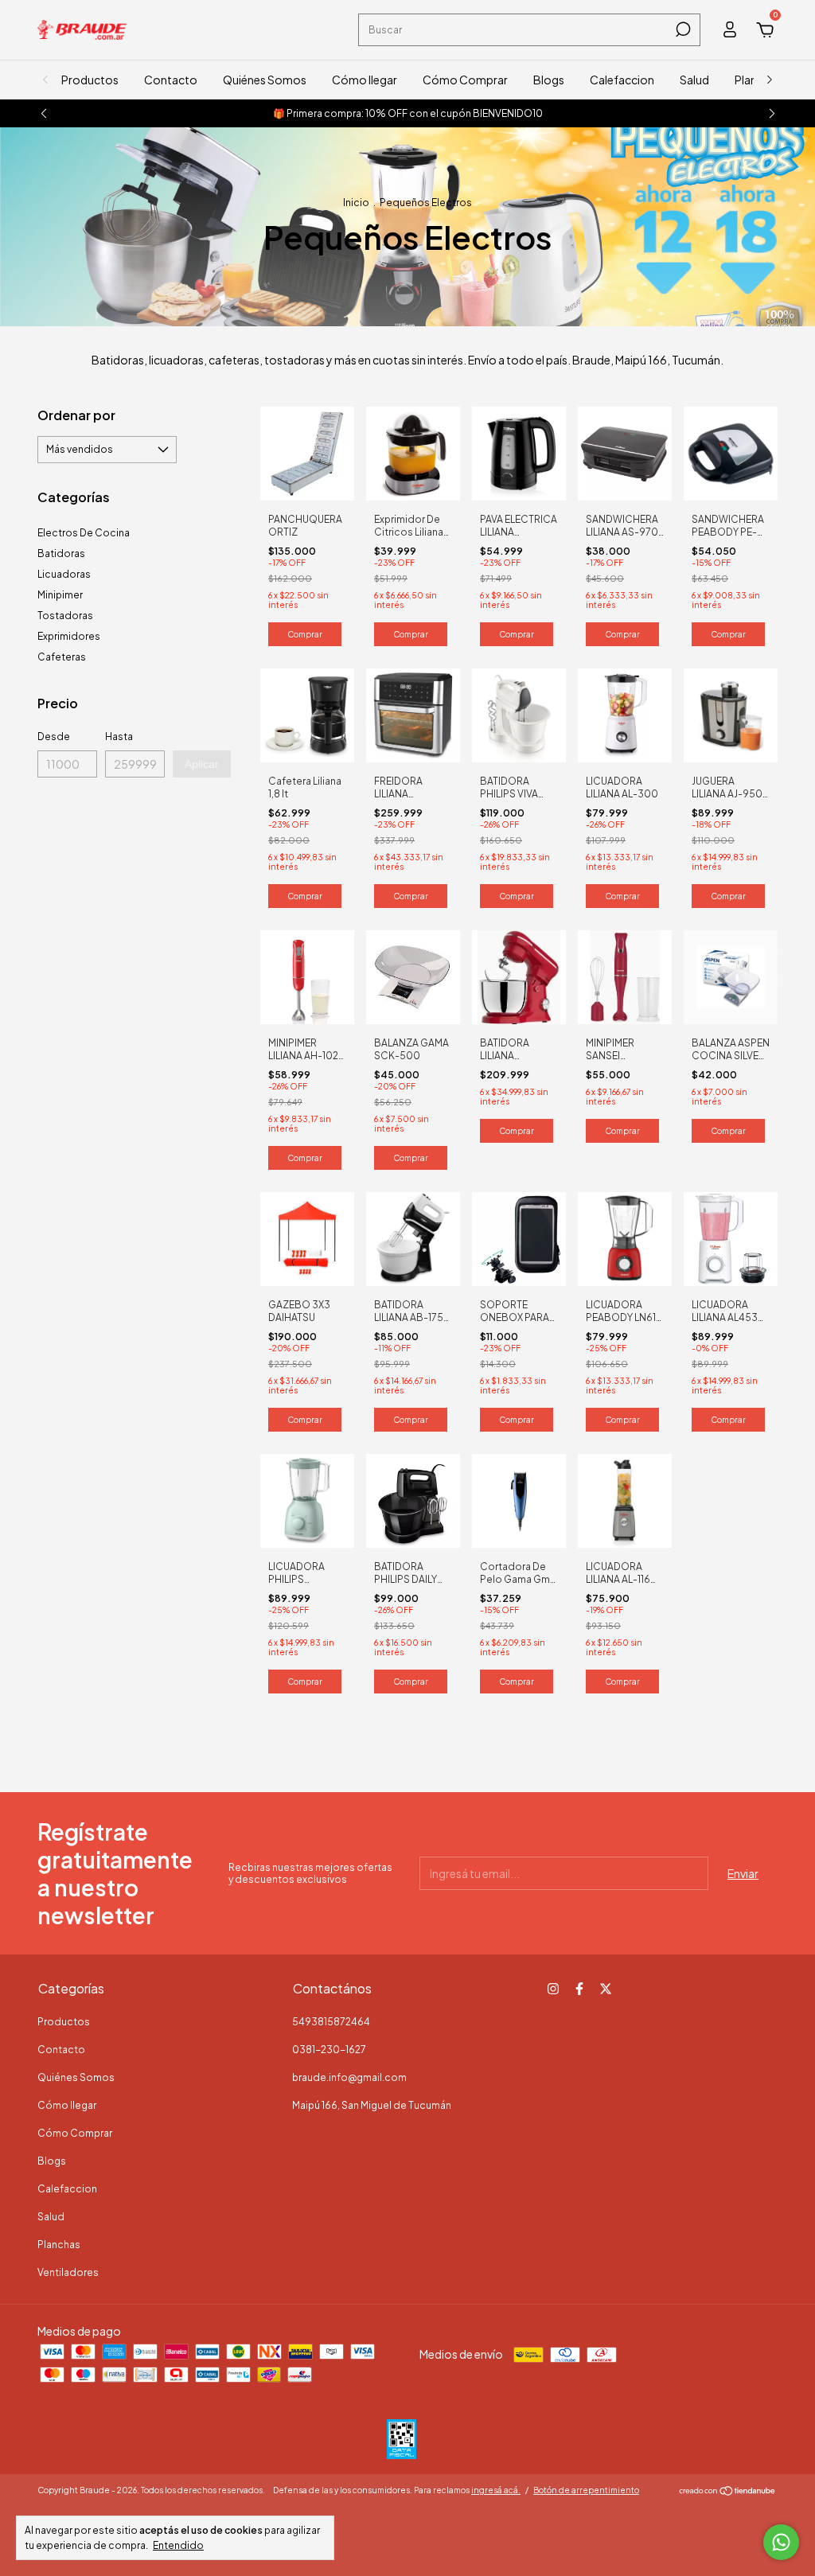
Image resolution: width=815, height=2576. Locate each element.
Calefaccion (622, 80)
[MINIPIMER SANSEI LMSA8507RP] (625, 976)
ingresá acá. (496, 2490)
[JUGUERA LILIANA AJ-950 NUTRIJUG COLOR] (731, 714)
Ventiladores (68, 2272)
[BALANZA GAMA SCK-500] (413, 976)
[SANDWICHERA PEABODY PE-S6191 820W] (731, 452)
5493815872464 (331, 2022)
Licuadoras (64, 574)
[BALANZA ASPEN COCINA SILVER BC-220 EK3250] (731, 976)
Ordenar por (76, 415)
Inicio (356, 203)
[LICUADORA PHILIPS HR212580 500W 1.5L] (307, 1499)
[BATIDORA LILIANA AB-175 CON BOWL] (413, 1237)
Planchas (59, 2245)
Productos (90, 80)
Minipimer (60, 595)
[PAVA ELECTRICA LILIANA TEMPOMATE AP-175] (519, 452)
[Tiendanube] (728, 2492)
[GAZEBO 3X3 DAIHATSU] (307, 1237)
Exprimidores (69, 636)
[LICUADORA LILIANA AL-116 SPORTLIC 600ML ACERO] (625, 1499)
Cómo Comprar (465, 80)
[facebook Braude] (579, 1989)
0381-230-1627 (329, 2050)
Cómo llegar (365, 80)
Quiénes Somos (265, 80)
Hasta (119, 737)
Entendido (178, 2545)
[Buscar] (682, 29)
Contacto (171, 80)
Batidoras (61, 553)
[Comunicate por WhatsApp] (781, 2542)
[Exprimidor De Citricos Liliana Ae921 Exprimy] (413, 452)
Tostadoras (65, 616)
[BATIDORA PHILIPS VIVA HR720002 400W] (519, 714)
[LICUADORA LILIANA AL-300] (625, 714)
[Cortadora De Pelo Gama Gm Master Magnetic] (519, 1499)
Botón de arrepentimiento (586, 2490)
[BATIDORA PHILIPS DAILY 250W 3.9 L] (413, 1499)
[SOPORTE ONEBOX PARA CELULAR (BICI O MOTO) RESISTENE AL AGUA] (519, 1237)
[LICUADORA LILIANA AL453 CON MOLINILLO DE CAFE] (731, 1237)
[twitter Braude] (606, 1989)
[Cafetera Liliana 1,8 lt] (307, 714)
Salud (694, 80)
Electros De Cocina (84, 533)
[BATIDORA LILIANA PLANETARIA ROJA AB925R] (519, 976)
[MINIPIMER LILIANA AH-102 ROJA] (307, 976)
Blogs (549, 80)
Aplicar (202, 764)
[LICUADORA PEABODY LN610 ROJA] (625, 1237)
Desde (54, 737)
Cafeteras (62, 657)
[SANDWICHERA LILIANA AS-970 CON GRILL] (625, 452)
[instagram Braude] (553, 1989)
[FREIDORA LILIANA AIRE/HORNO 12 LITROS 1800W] (413, 714)
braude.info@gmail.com (349, 2077)
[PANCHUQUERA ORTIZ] (307, 452)
